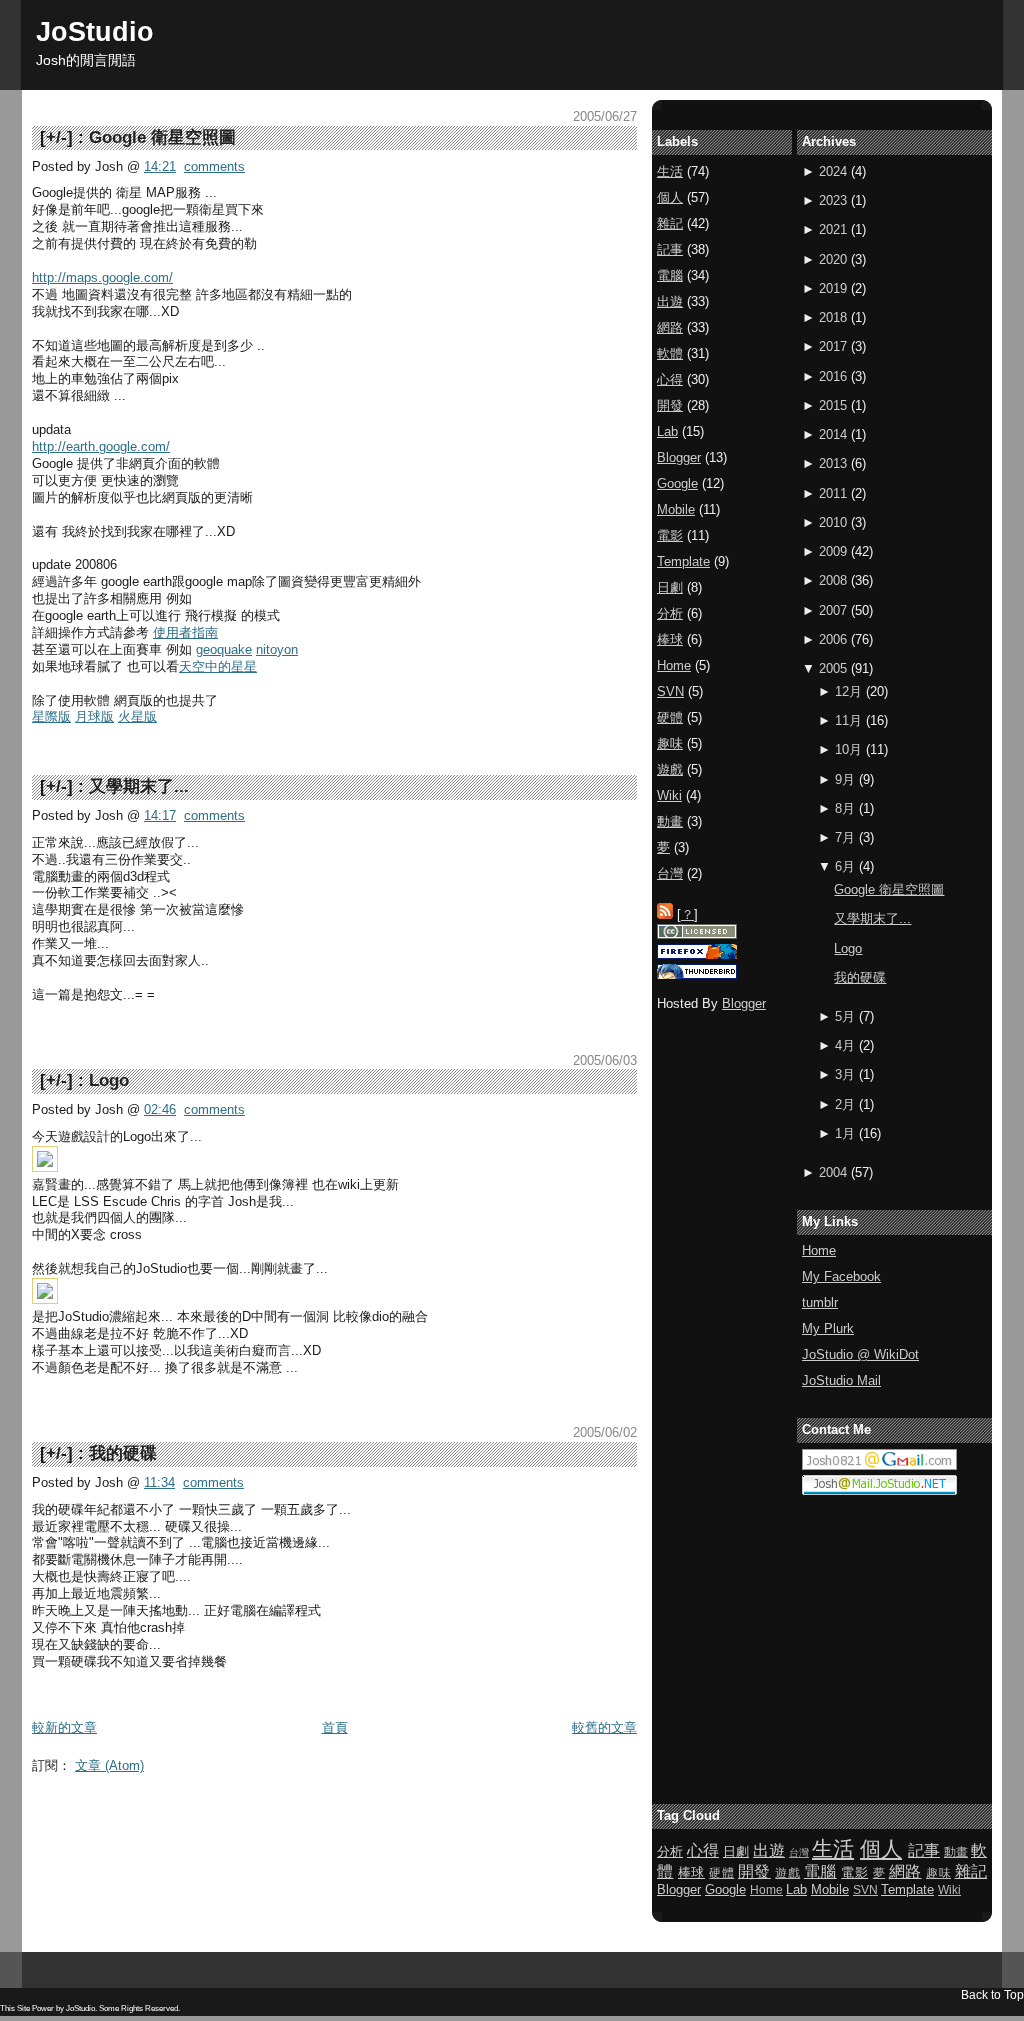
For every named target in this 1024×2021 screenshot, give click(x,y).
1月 (845, 1133)
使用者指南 (185, 632)
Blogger (679, 457)
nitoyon (277, 649)
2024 (833, 171)
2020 (833, 259)
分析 (670, 613)
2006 (833, 639)
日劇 (670, 587)
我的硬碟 (123, 1453)
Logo (109, 1080)
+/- (56, 137)
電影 (670, 535)
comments (214, 166)
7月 (845, 837)
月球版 (94, 716)
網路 (670, 327)
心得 (670, 379)
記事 (670, 249)
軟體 (670, 353)
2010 (833, 522)
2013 (833, 463)
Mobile (676, 509)
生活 (670, 171)
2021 (833, 229)
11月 (848, 720)
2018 (833, 317)
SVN (670, 691)
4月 (845, 1045)
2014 (833, 434)
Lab (667, 431)
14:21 (160, 166)
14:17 (160, 815)
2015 (833, 405)
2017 (833, 346)
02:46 (160, 1109)
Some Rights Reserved (138, 2008)
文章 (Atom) (109, 1765)
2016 (833, 376)
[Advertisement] (396, 1828)
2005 (833, 668)
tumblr (820, 1302)
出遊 (670, 301)
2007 (833, 610)
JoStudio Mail (841, 1380)
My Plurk (828, 1328)
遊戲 (670, 769)
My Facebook (841, 1276)
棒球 (670, 639)
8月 (845, 808)
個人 (670, 197)
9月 (845, 779)
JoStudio (95, 31)
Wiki (669, 795)
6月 (845, 866)
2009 (833, 551)
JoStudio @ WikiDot (860, 1354)
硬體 (670, 717)
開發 (670, 405)
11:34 (159, 1482)
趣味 (670, 743)
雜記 (670, 223)
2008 (833, 580)
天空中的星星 (218, 666)
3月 (845, 1074)
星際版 (51, 716)
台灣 (670, 873)
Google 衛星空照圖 (162, 137)
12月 (848, 691)
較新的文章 (64, 1727)
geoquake (224, 649)
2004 (833, 1172)
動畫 (670, 821)
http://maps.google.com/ (102, 277)
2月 (845, 1104)
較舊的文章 (604, 1727)
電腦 (670, 275)
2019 (833, 288)
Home (819, 1250)
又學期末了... (139, 786)
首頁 (335, 1727)
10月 (848, 749)
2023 (833, 200)
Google (677, 483)
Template (683, 561)
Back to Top (992, 1994)
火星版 (137, 716)
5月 (845, 1016)
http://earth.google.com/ (101, 446)
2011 (833, 493)
